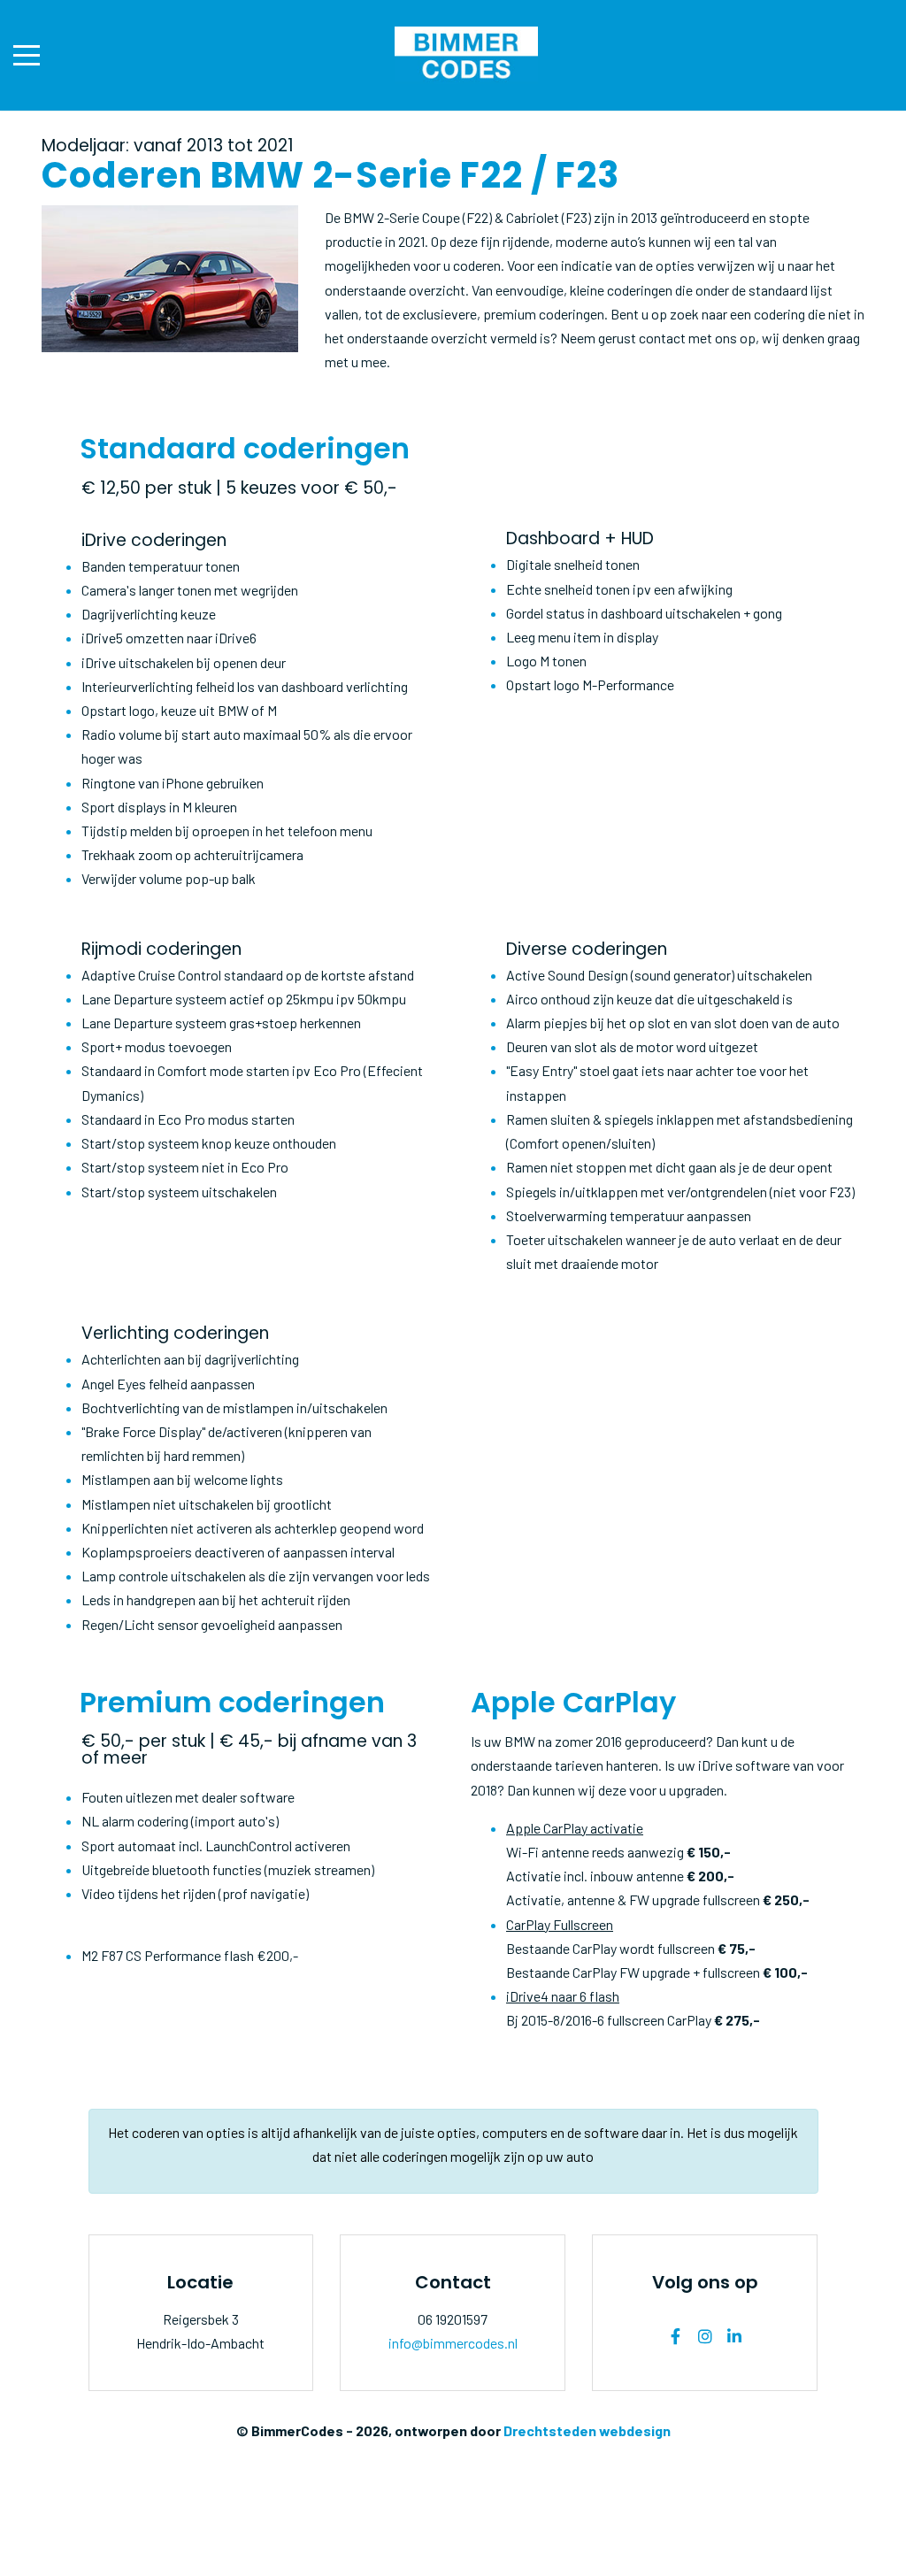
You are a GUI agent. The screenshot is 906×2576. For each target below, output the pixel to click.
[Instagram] (705, 2336)
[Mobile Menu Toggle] (27, 56)
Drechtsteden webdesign (587, 2430)
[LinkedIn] (734, 2336)
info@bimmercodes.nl (453, 2343)
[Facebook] (676, 2336)
